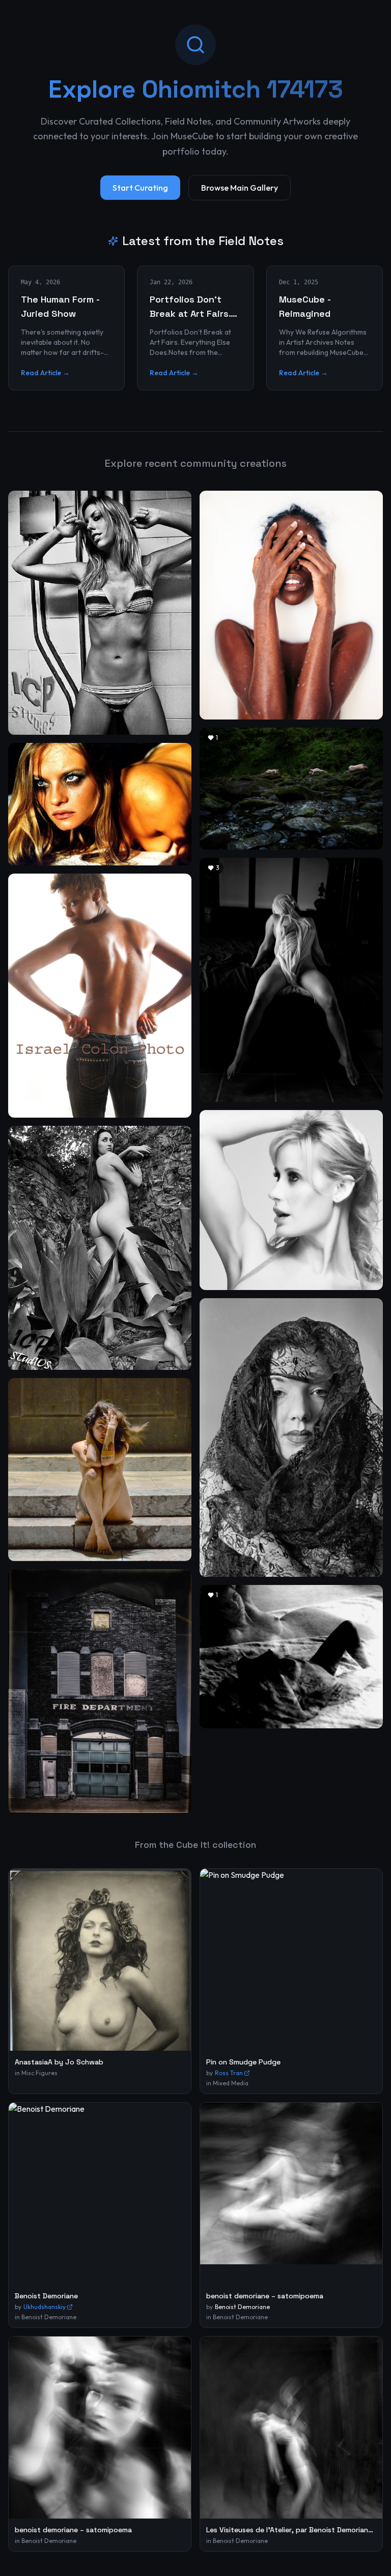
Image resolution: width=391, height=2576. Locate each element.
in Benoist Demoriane (46, 2317)
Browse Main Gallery (240, 188)
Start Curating (140, 188)
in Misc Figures (36, 2073)
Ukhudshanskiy (45, 2307)
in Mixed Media (227, 2083)
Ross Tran (229, 2073)
